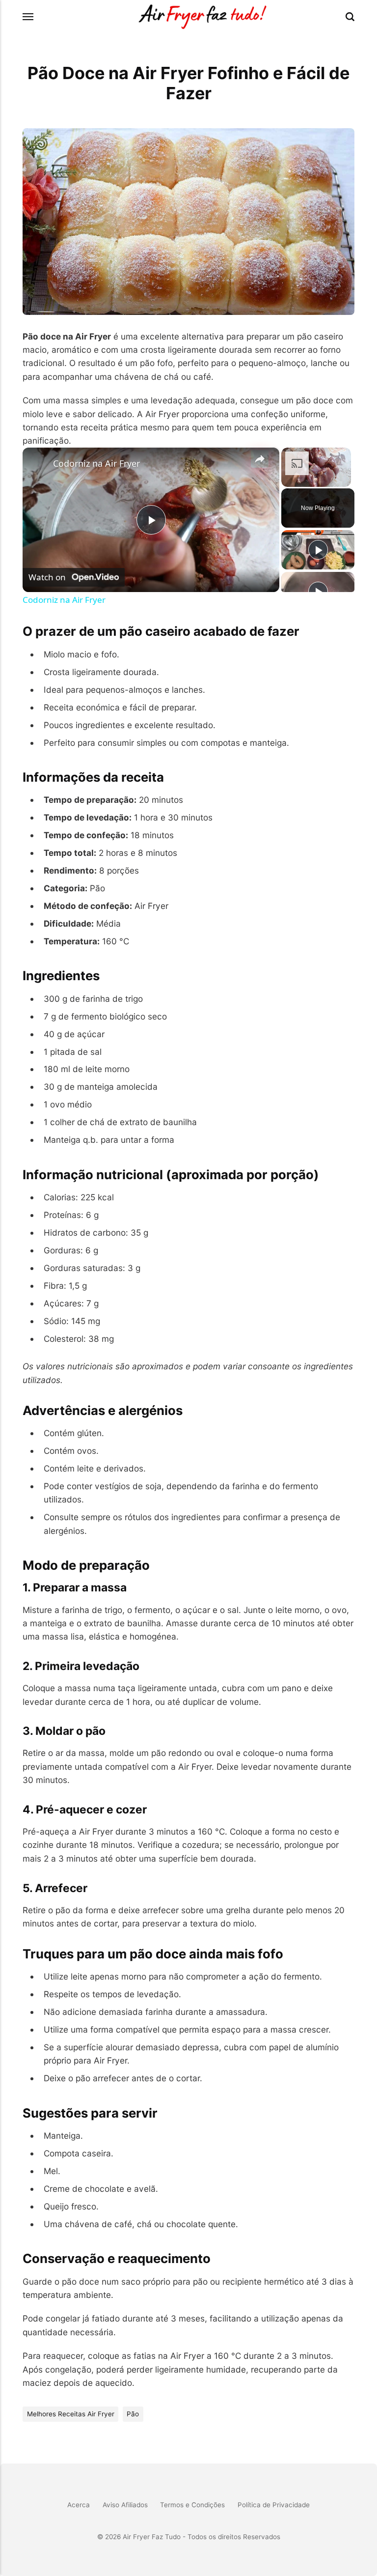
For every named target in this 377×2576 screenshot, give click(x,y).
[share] (260, 459)
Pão (133, 2414)
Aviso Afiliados (125, 2505)
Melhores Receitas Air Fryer (71, 2414)
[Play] (318, 550)
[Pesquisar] (350, 17)
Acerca (79, 2505)
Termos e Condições (192, 2505)
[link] (38, 463)
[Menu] (28, 17)
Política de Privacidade (274, 2505)
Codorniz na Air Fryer (96, 463)
